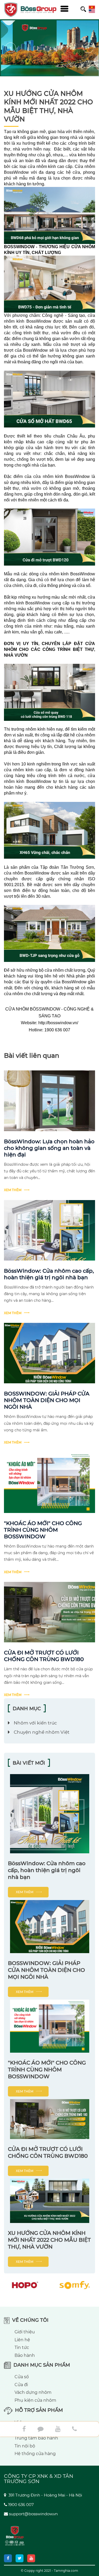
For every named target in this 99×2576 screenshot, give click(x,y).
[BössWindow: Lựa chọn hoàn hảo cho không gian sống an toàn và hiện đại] (49, 1101)
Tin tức (22, 2347)
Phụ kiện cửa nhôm (35, 2400)
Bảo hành (25, 2355)
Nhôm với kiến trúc (35, 1723)
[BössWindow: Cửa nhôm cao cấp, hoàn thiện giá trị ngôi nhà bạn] (49, 1230)
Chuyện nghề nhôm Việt (42, 1732)
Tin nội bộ (25, 2446)
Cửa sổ (22, 2377)
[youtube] (31, 2558)
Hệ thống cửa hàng (35, 2454)
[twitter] (20, 2558)
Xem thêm (13, 1190)
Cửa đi (21, 2385)
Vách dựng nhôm (33, 2392)
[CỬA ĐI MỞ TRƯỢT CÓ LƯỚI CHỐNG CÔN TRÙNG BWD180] (49, 1612)
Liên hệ (22, 2340)
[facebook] (8, 2558)
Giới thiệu (25, 2332)
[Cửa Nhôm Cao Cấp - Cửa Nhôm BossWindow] (41, 10)
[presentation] (11, 48)
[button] (51, 48)
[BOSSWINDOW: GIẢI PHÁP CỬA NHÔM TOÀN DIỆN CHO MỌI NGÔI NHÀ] (49, 1353)
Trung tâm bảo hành (36, 2438)
